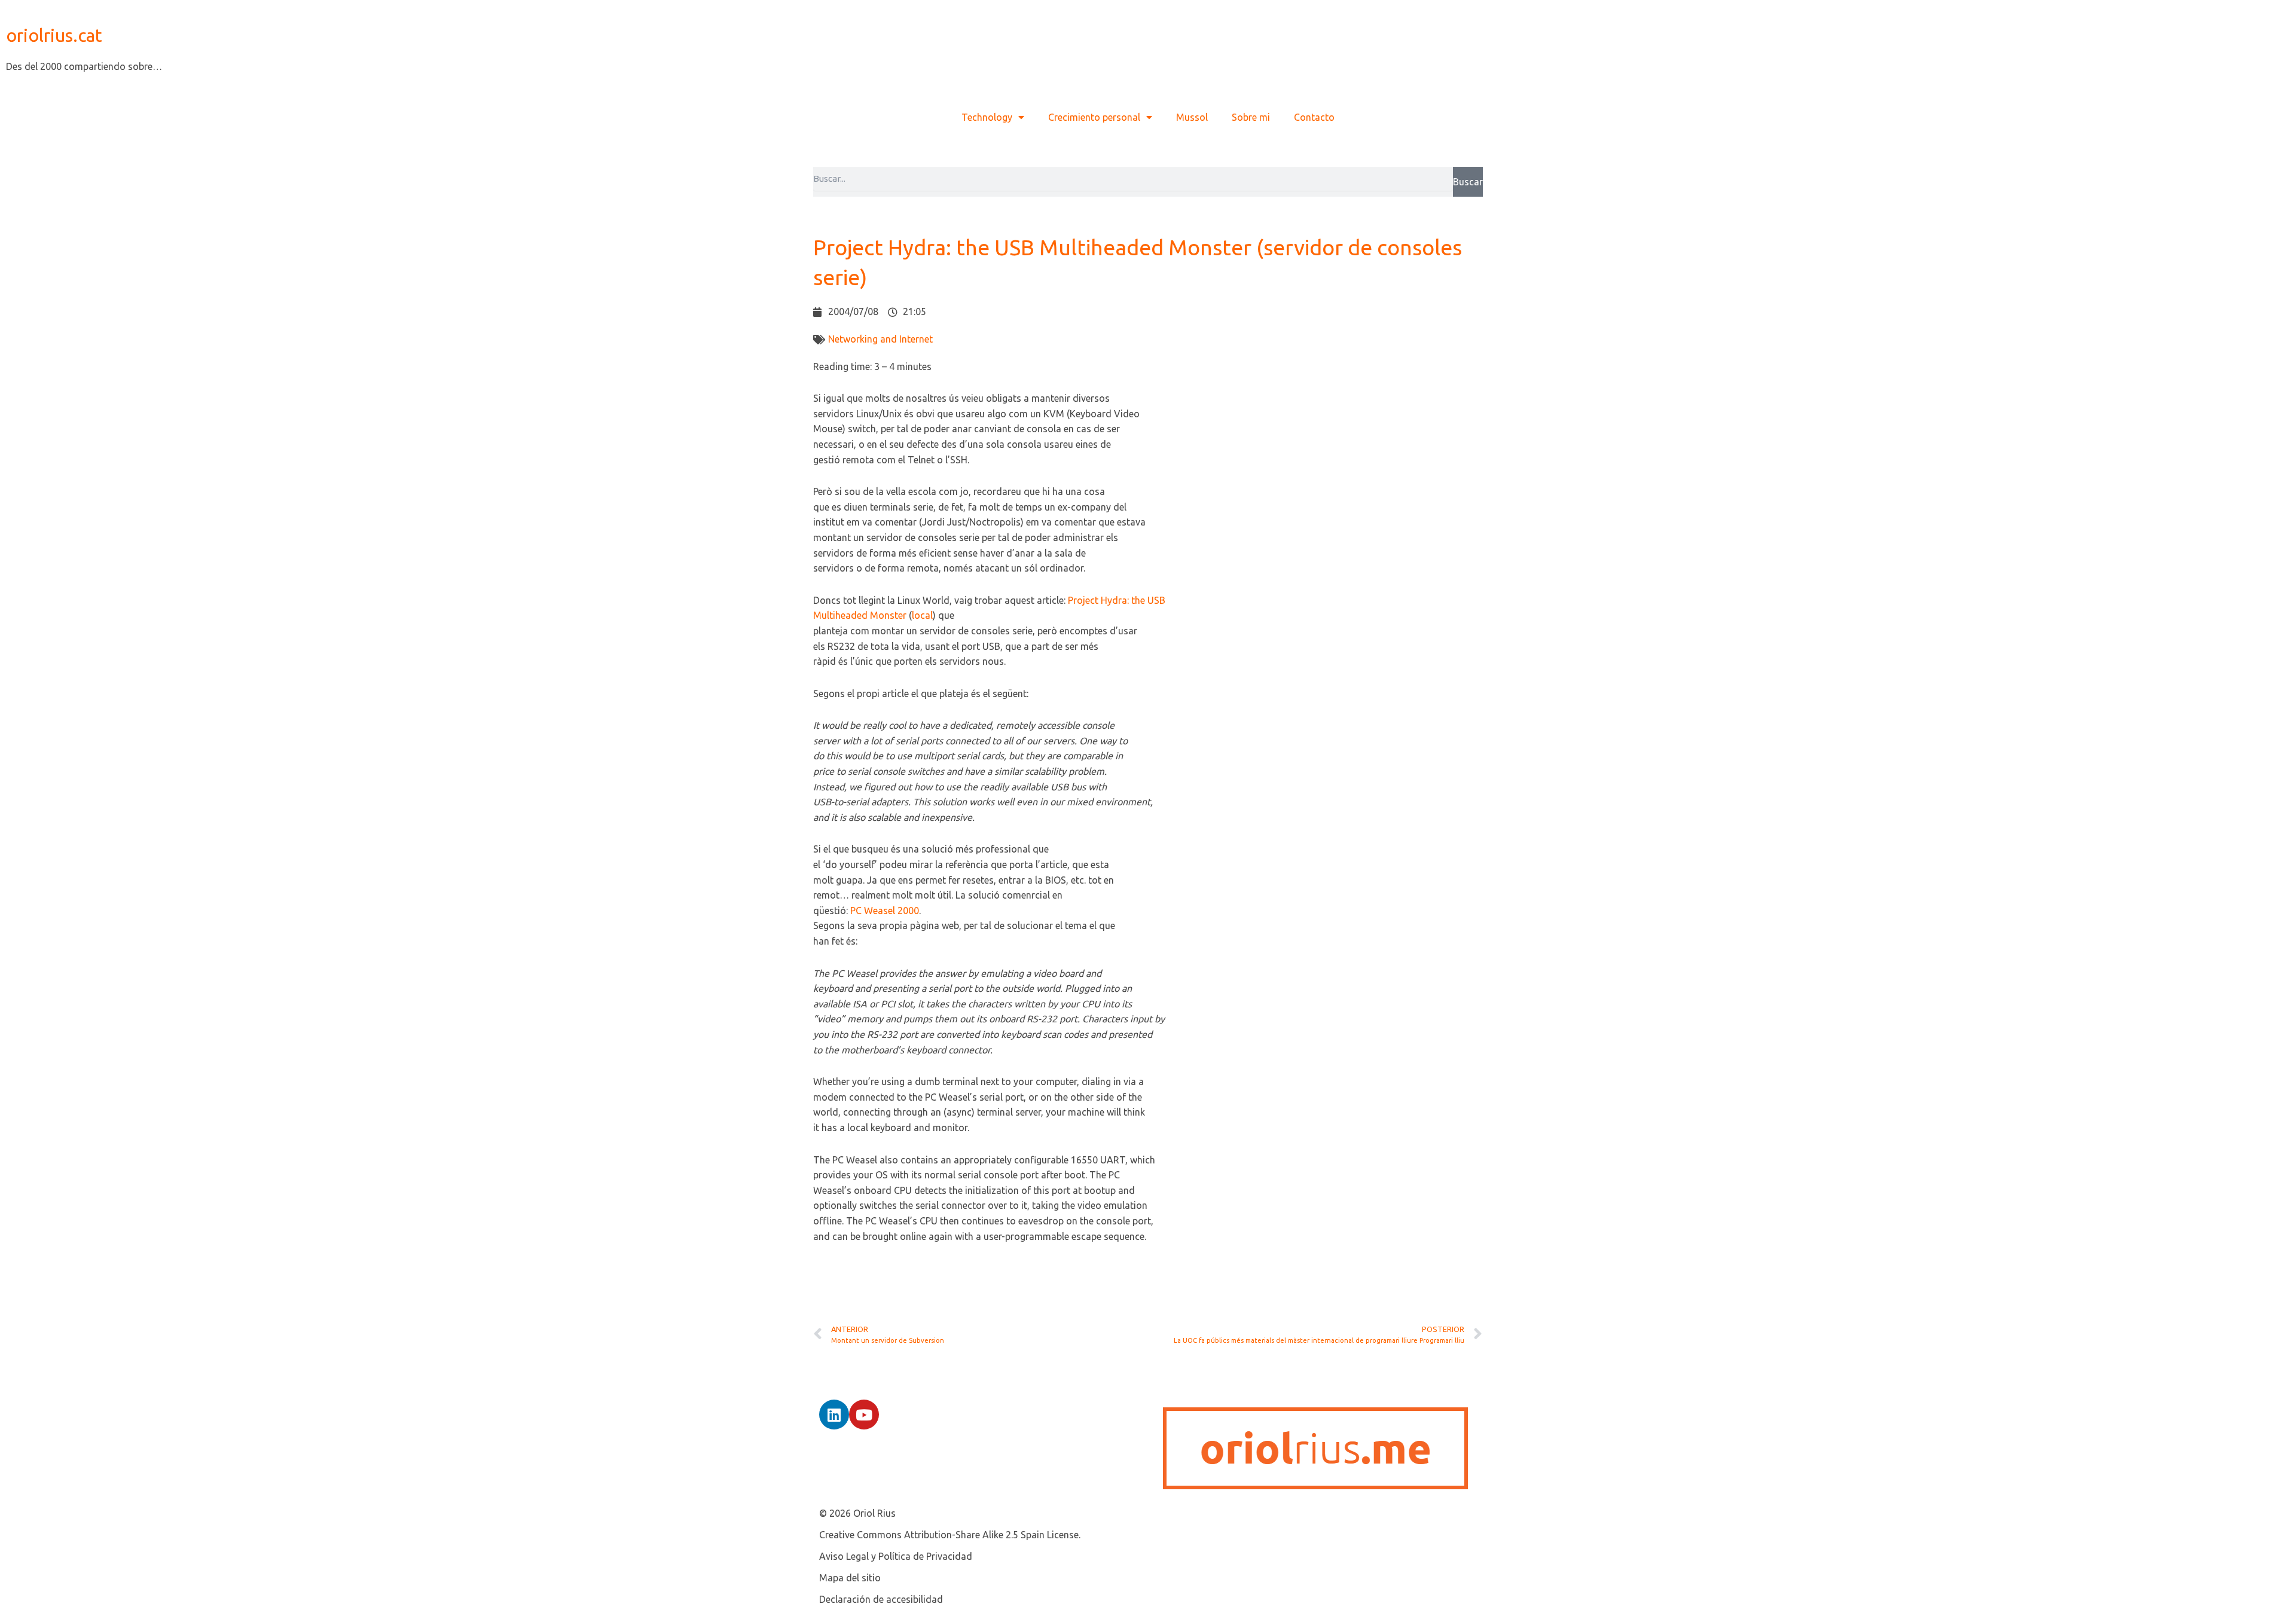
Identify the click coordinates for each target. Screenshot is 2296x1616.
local (922, 615)
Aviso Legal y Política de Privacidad (896, 1556)
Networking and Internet (880, 339)
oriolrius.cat (54, 35)
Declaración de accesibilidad (881, 1599)
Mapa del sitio (850, 1578)
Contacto (1314, 117)
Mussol (1192, 117)
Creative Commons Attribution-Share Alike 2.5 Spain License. (950, 1535)
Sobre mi (1251, 117)
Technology (987, 117)
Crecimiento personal (1094, 117)
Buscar (1468, 182)
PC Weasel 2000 (885, 911)
